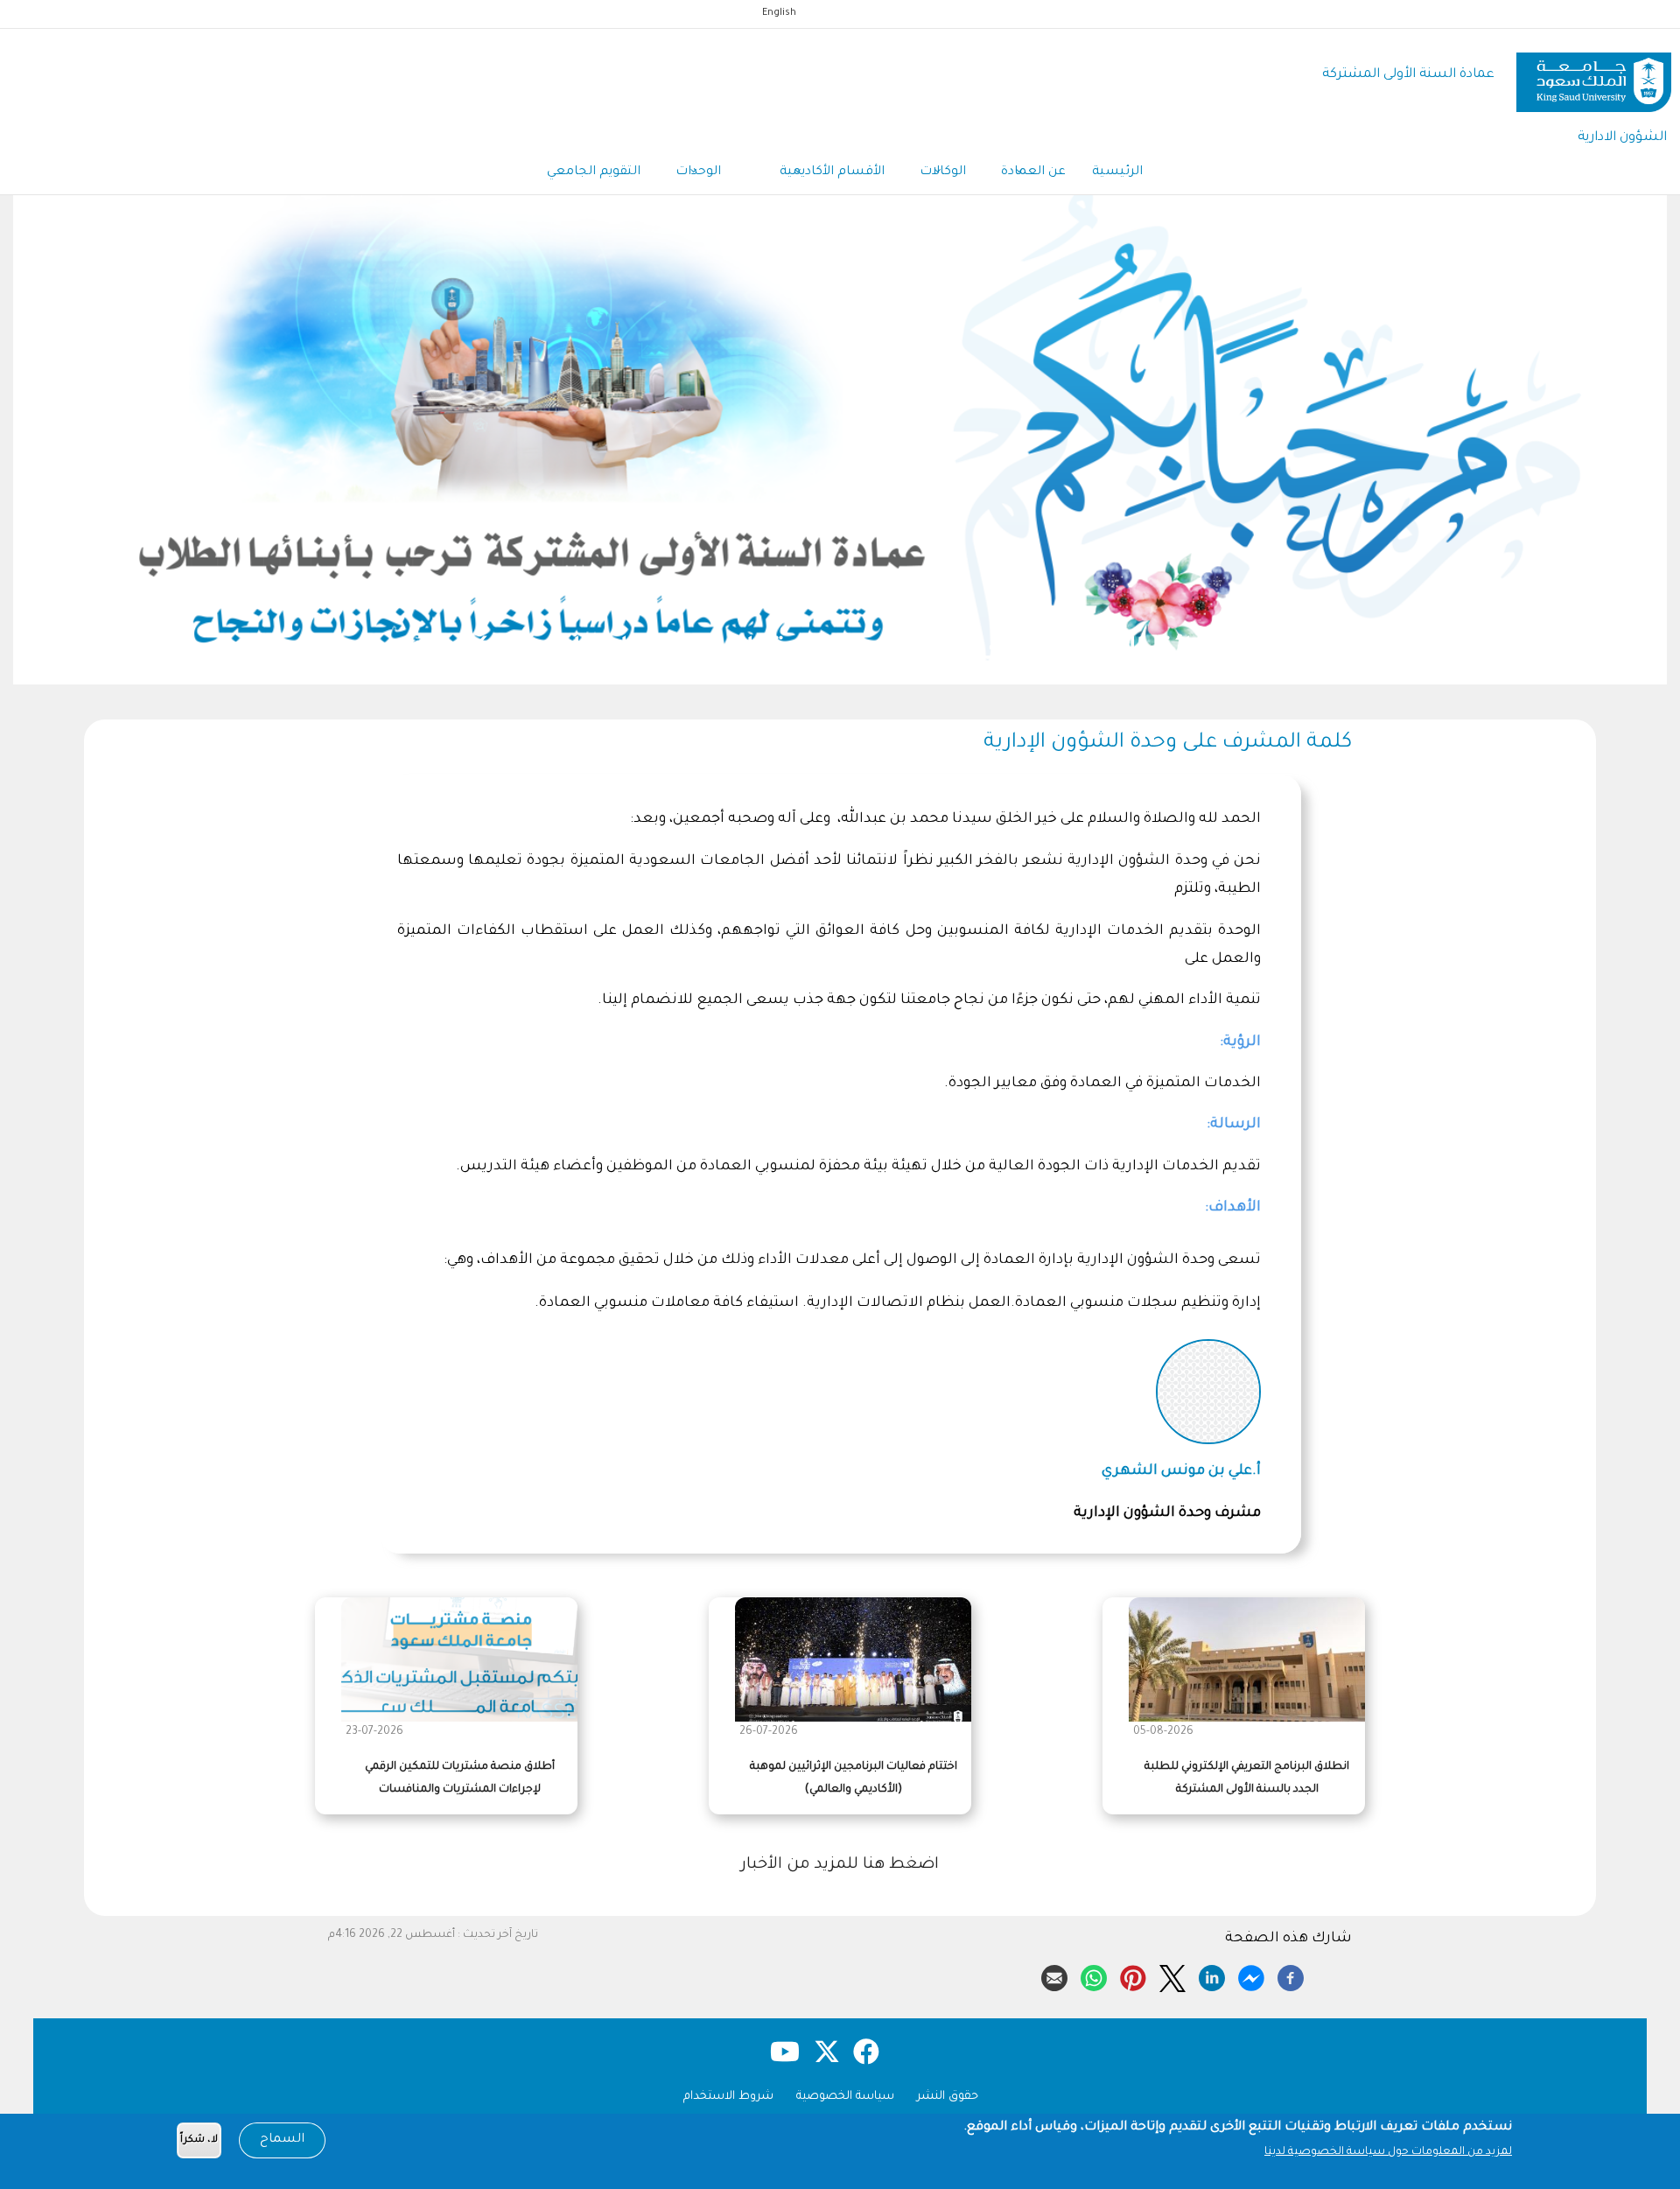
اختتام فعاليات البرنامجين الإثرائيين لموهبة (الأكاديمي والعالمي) (854, 1778)
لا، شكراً (199, 2140)
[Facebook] (1291, 1975)
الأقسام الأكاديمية (832, 172)
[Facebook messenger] (1251, 1975)
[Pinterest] (1133, 1975)
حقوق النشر (948, 2097)
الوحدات (700, 172)
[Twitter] (1172, 1975)
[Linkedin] (1212, 1975)
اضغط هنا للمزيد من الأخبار (840, 1865)
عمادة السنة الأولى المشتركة (1408, 75)
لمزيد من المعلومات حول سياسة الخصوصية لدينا (1388, 2152)
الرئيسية (1117, 172)
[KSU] (1594, 76)
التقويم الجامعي (594, 172)
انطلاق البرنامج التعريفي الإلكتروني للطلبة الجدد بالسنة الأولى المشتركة (1247, 1778)
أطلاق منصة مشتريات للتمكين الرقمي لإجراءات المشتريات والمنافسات (460, 1778)
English (779, 13)
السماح (282, 2140)
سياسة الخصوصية (845, 2097)
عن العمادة (1033, 172)
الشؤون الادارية (1622, 138)
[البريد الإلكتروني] (1054, 1975)
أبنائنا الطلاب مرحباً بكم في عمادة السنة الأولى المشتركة (1291, 653)
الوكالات (943, 172)
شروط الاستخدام (728, 2097)
